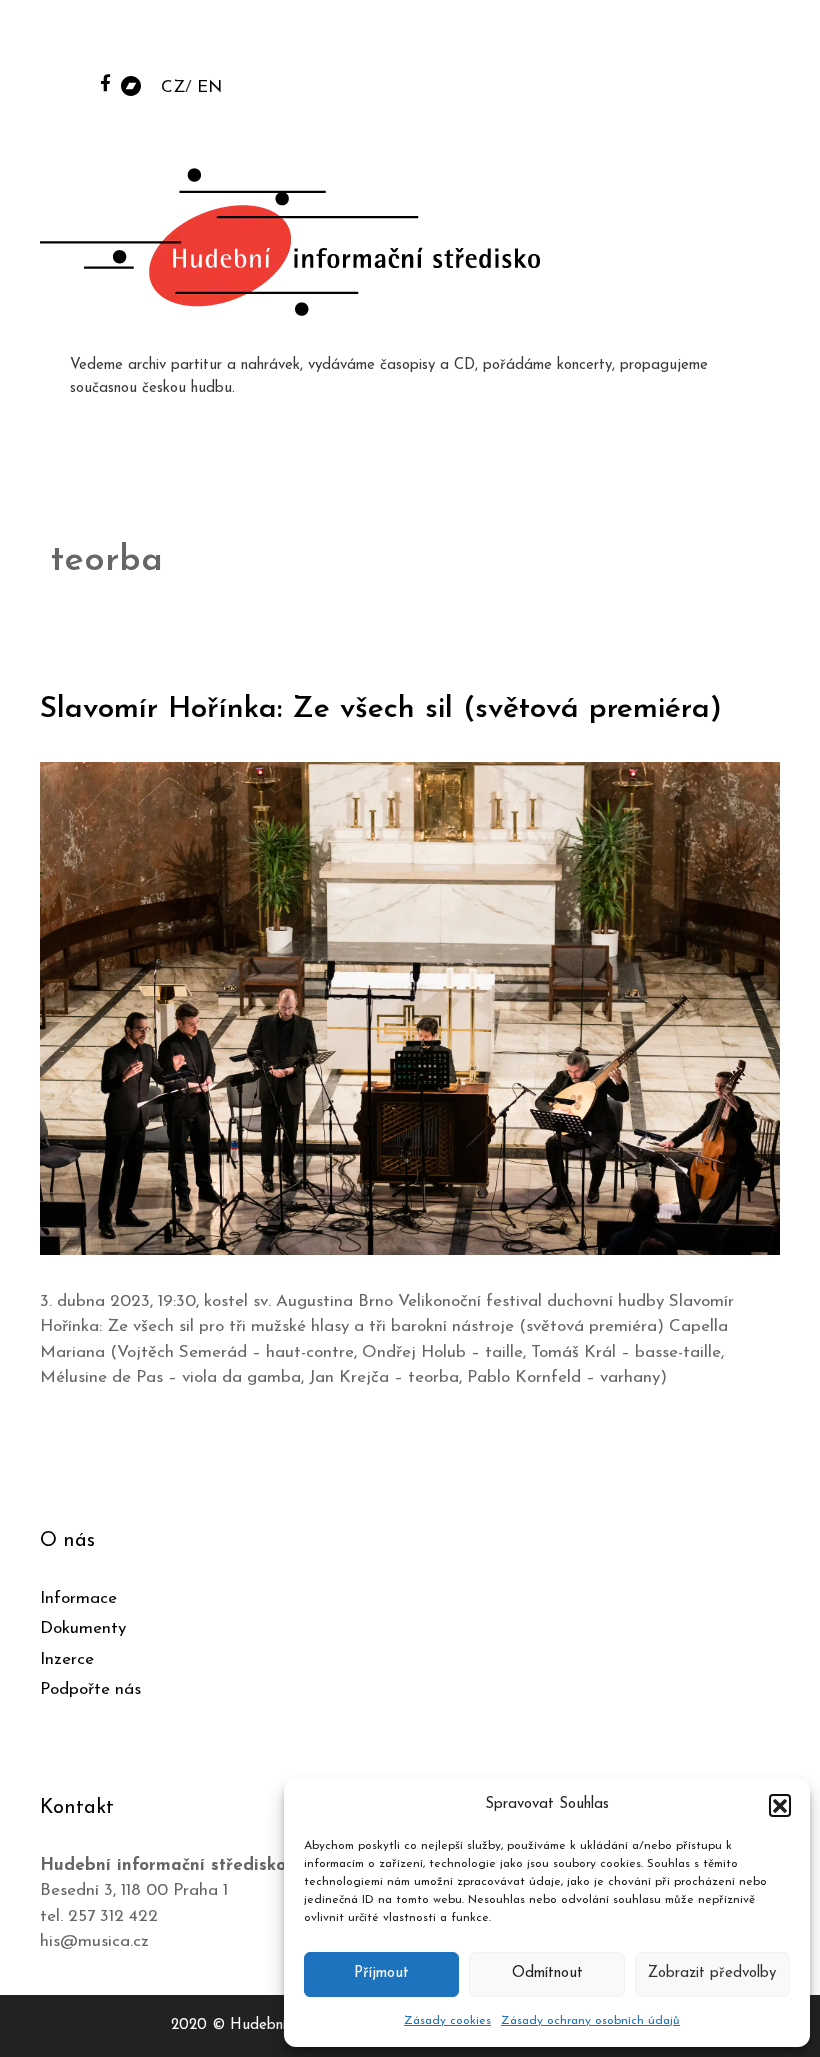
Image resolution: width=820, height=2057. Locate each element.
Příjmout (381, 1973)
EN (209, 87)
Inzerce (67, 1659)
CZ (173, 87)
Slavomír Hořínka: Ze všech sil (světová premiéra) (381, 709)
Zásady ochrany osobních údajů (590, 2021)
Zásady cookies (447, 2021)
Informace (78, 1598)
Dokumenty (83, 1628)
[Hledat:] (653, 41)
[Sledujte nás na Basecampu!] (131, 84)
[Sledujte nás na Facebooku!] (105, 82)
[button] (780, 1805)
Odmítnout (547, 1973)
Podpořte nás (90, 1689)
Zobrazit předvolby (712, 1973)
